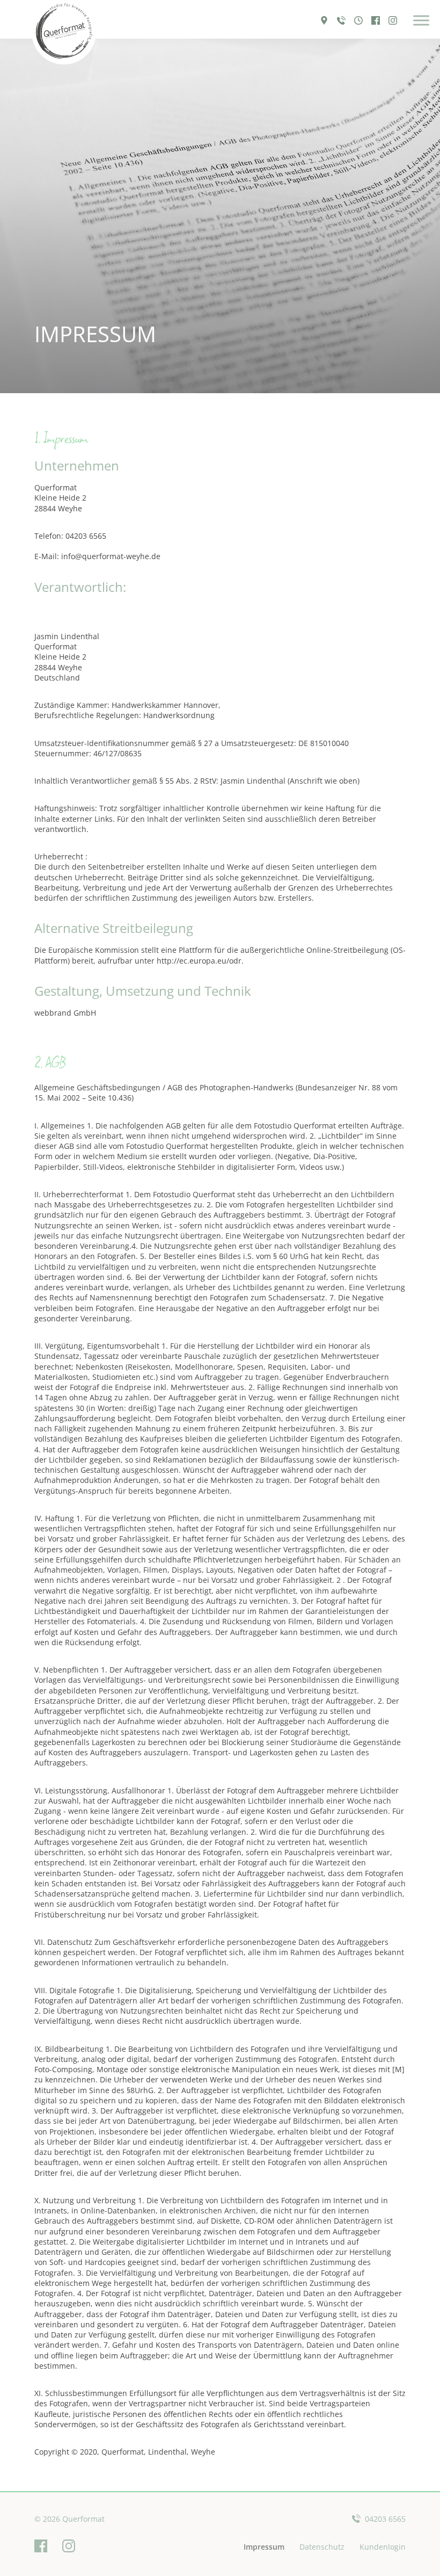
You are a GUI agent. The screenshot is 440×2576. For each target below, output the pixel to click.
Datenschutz (322, 2547)
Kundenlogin (383, 2547)
